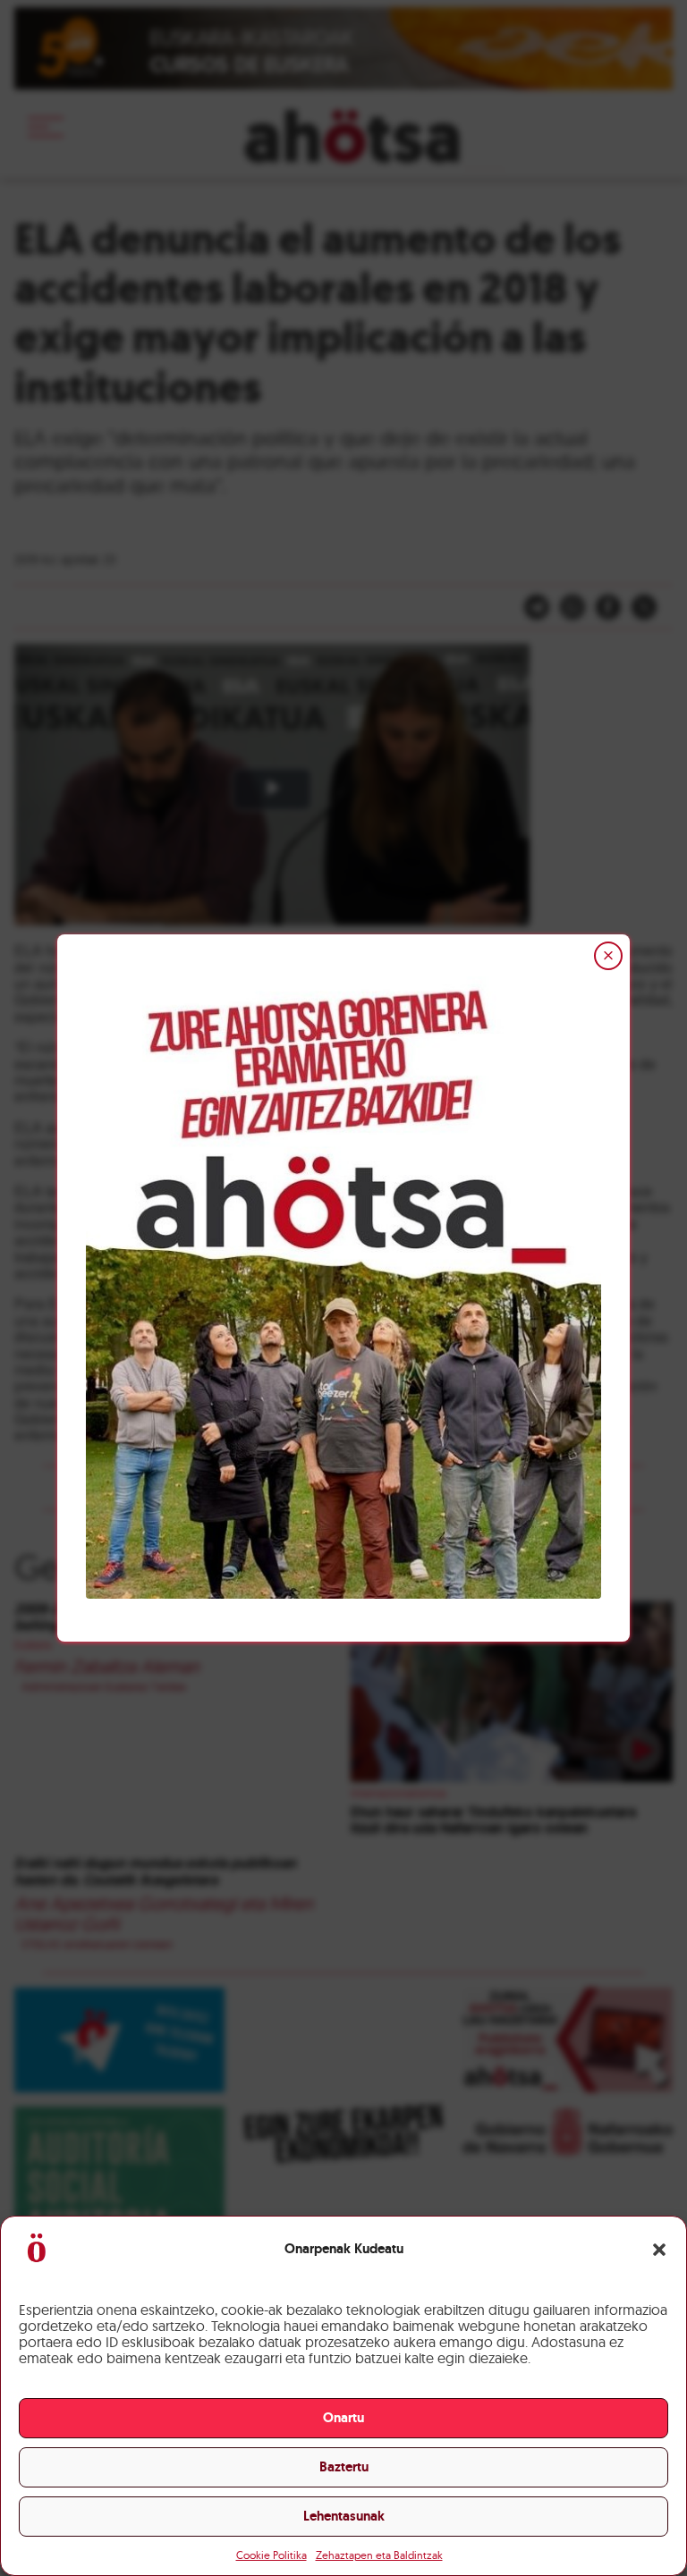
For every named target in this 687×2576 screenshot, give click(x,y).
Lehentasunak (344, 2516)
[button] (659, 2250)
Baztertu (344, 2467)
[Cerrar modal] (608, 956)
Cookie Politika (271, 2555)
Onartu (343, 2418)
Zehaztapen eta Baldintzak (379, 2555)
